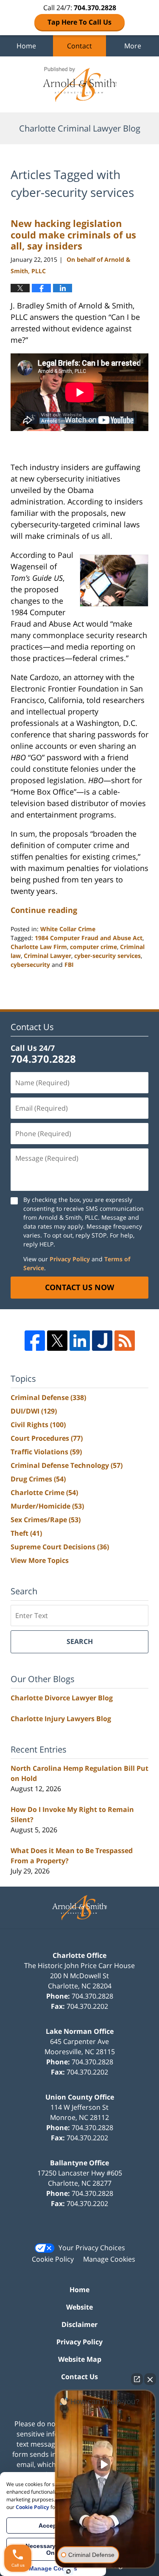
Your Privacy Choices (92, 2248)
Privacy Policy (70, 1259)
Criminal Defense (48, 1397)
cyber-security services (107, 956)
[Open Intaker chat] (68, 2571)
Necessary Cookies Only (53, 2549)
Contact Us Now (79, 1287)
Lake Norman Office (80, 2031)
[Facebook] (35, 1341)
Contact (79, 46)
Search (80, 1641)
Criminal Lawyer (47, 956)
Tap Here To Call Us (79, 22)
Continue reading (44, 910)
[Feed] (125, 1341)
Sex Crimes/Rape (46, 1520)
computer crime (93, 947)
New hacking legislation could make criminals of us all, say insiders (73, 234)
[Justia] (102, 1341)
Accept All (53, 2526)
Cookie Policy (53, 2259)
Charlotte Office (79, 1955)
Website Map (80, 2359)
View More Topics (40, 1560)
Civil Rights (38, 1425)
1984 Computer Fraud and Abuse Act (89, 938)
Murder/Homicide (47, 1506)
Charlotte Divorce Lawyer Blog (62, 1698)
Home (26, 46)
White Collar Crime (68, 929)
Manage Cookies (109, 2259)
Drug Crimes (38, 1479)
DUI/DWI (34, 1411)
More (133, 46)
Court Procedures (47, 1438)
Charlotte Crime (44, 1492)
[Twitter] (57, 1341)
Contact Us (79, 2377)
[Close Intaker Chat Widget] (150, 2379)
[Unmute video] (105, 2464)
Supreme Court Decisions (60, 1547)
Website (79, 2307)
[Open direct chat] (137, 2379)
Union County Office (80, 2097)
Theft (26, 1533)
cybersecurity (30, 965)
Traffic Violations (46, 1452)
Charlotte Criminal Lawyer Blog (80, 84)
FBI (69, 965)
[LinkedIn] (80, 1341)
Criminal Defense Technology (67, 1465)
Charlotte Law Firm (39, 947)
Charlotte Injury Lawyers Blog (61, 1719)
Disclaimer (79, 2324)
